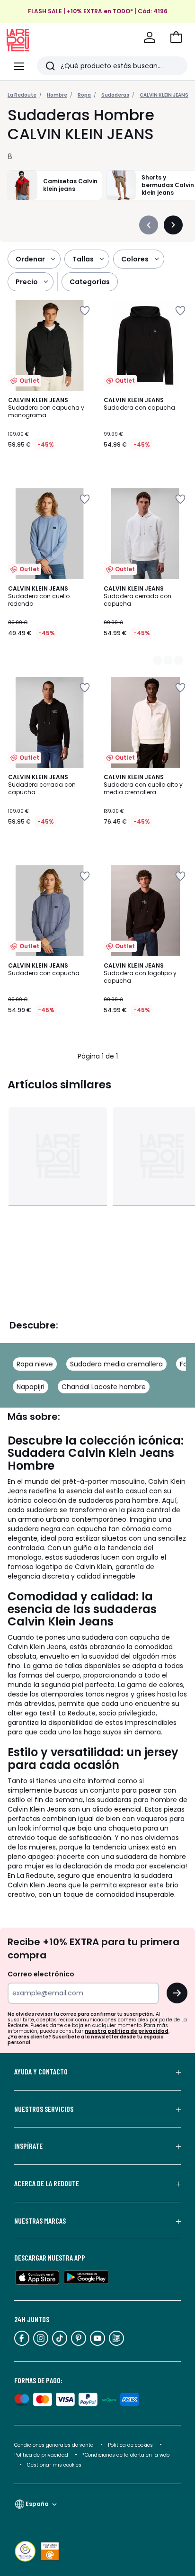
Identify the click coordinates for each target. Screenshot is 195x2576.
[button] (176, 37)
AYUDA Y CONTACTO (41, 2072)
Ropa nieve (35, 1364)
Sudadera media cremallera (116, 1364)
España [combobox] (37, 2504)
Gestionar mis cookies (54, 2465)
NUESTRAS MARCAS (40, 2221)
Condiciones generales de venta (55, 2445)
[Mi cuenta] (150, 37)
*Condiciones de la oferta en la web (126, 2455)
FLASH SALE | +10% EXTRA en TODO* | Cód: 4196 (98, 11)
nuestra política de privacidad (127, 2031)
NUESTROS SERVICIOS (44, 2109)
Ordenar (30, 259)
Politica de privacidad (42, 2455)
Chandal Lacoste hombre (104, 1387)
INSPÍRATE (28, 2146)
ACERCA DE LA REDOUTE (47, 2183)
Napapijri (31, 1387)
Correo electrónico (41, 1974)
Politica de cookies (130, 2445)
